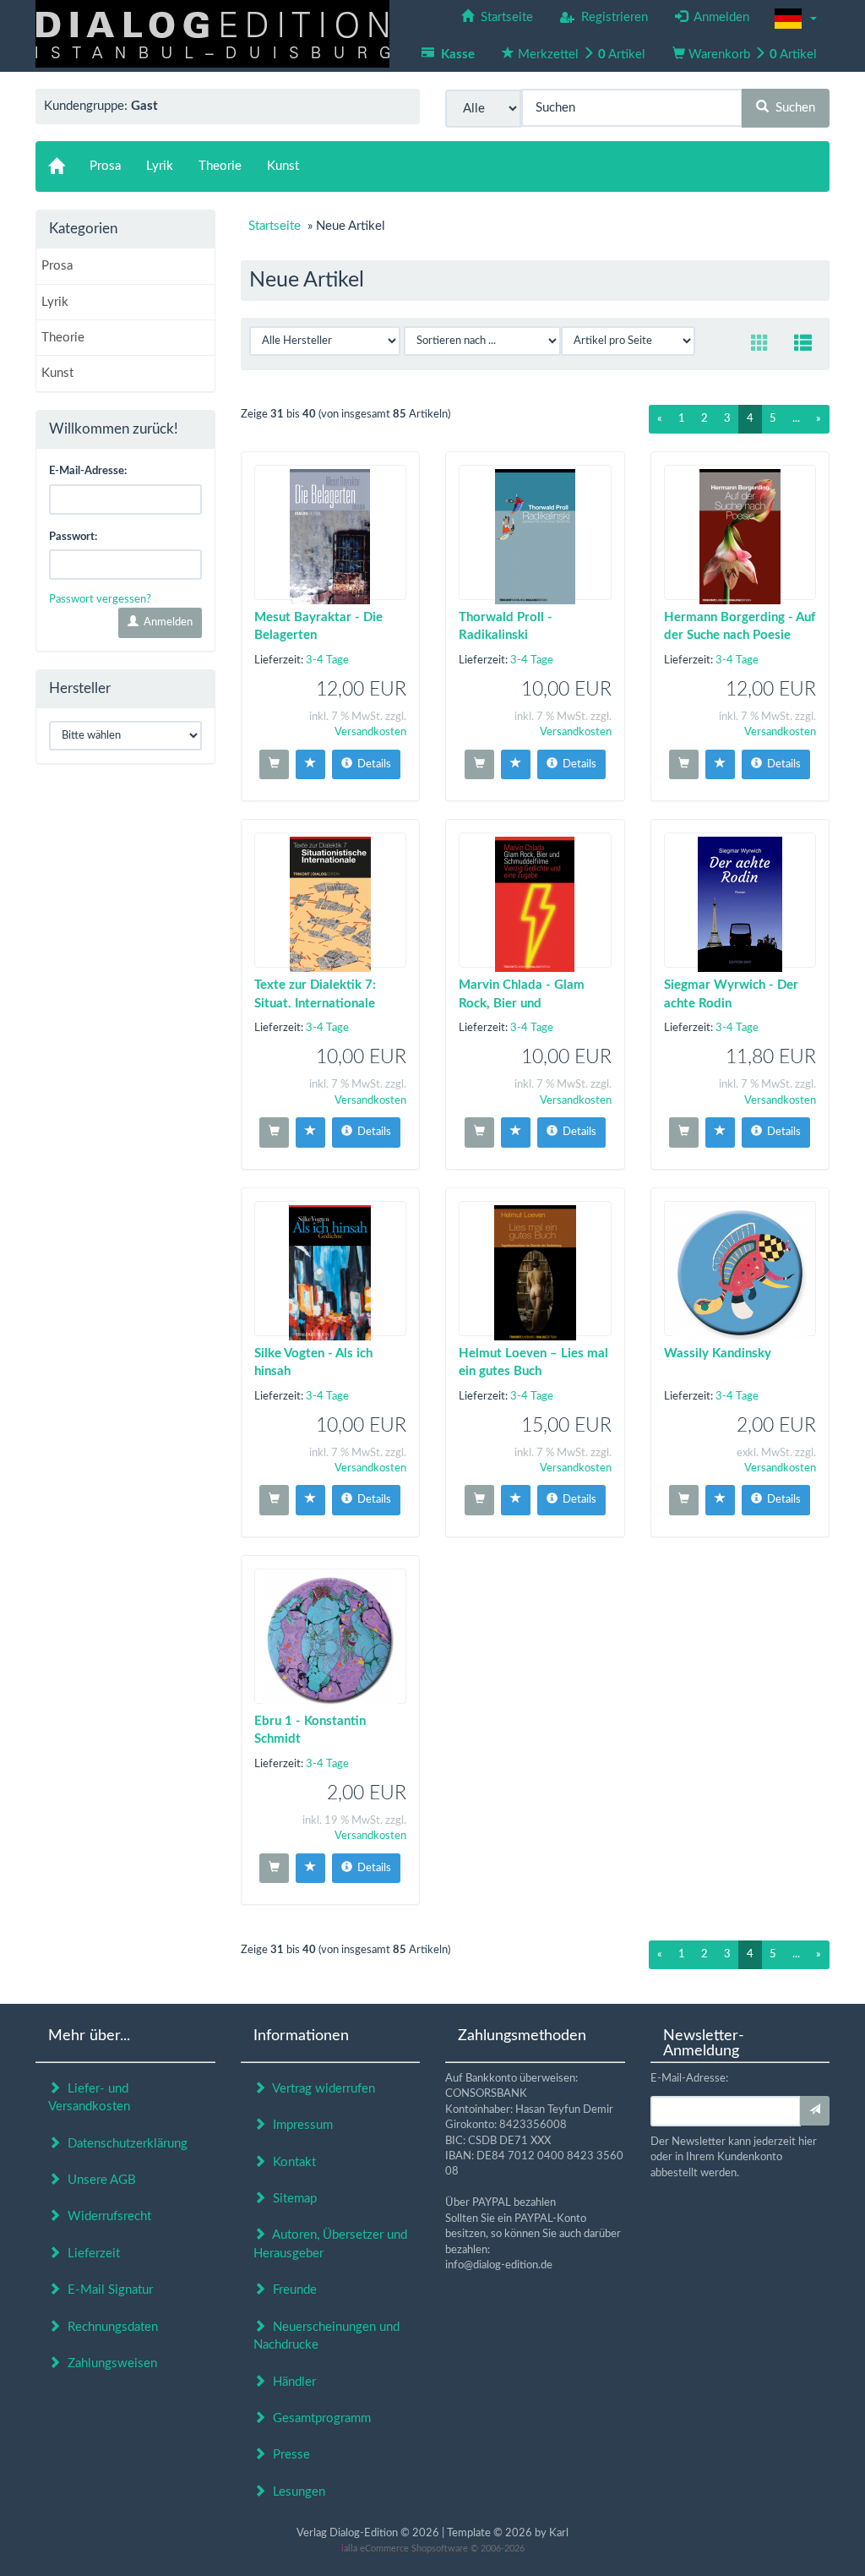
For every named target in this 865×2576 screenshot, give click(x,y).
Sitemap (291, 2199)
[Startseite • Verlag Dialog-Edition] (212, 33)
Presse (288, 2455)
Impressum (299, 2125)
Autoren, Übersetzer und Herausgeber (330, 2244)
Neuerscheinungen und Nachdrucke (326, 2336)
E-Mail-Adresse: (88, 471)
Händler (291, 2382)
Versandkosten (370, 732)
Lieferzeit (90, 2254)
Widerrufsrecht (106, 2216)
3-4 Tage (327, 660)
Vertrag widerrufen (321, 2089)
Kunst (57, 373)
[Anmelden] (815, 2111)
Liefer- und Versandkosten (89, 2098)
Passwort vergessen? (100, 600)
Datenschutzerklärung (124, 2144)
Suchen (792, 108)
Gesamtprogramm (318, 2418)
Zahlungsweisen (109, 2363)
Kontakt (291, 2162)
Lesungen (296, 2492)
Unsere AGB (98, 2180)
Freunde (291, 2290)
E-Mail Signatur (107, 2290)
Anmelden (166, 622)
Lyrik (55, 302)
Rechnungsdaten (109, 2327)
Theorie (63, 338)
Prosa (57, 266)
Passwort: (73, 537)
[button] (796, 19)
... (796, 419)
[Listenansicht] (803, 344)
